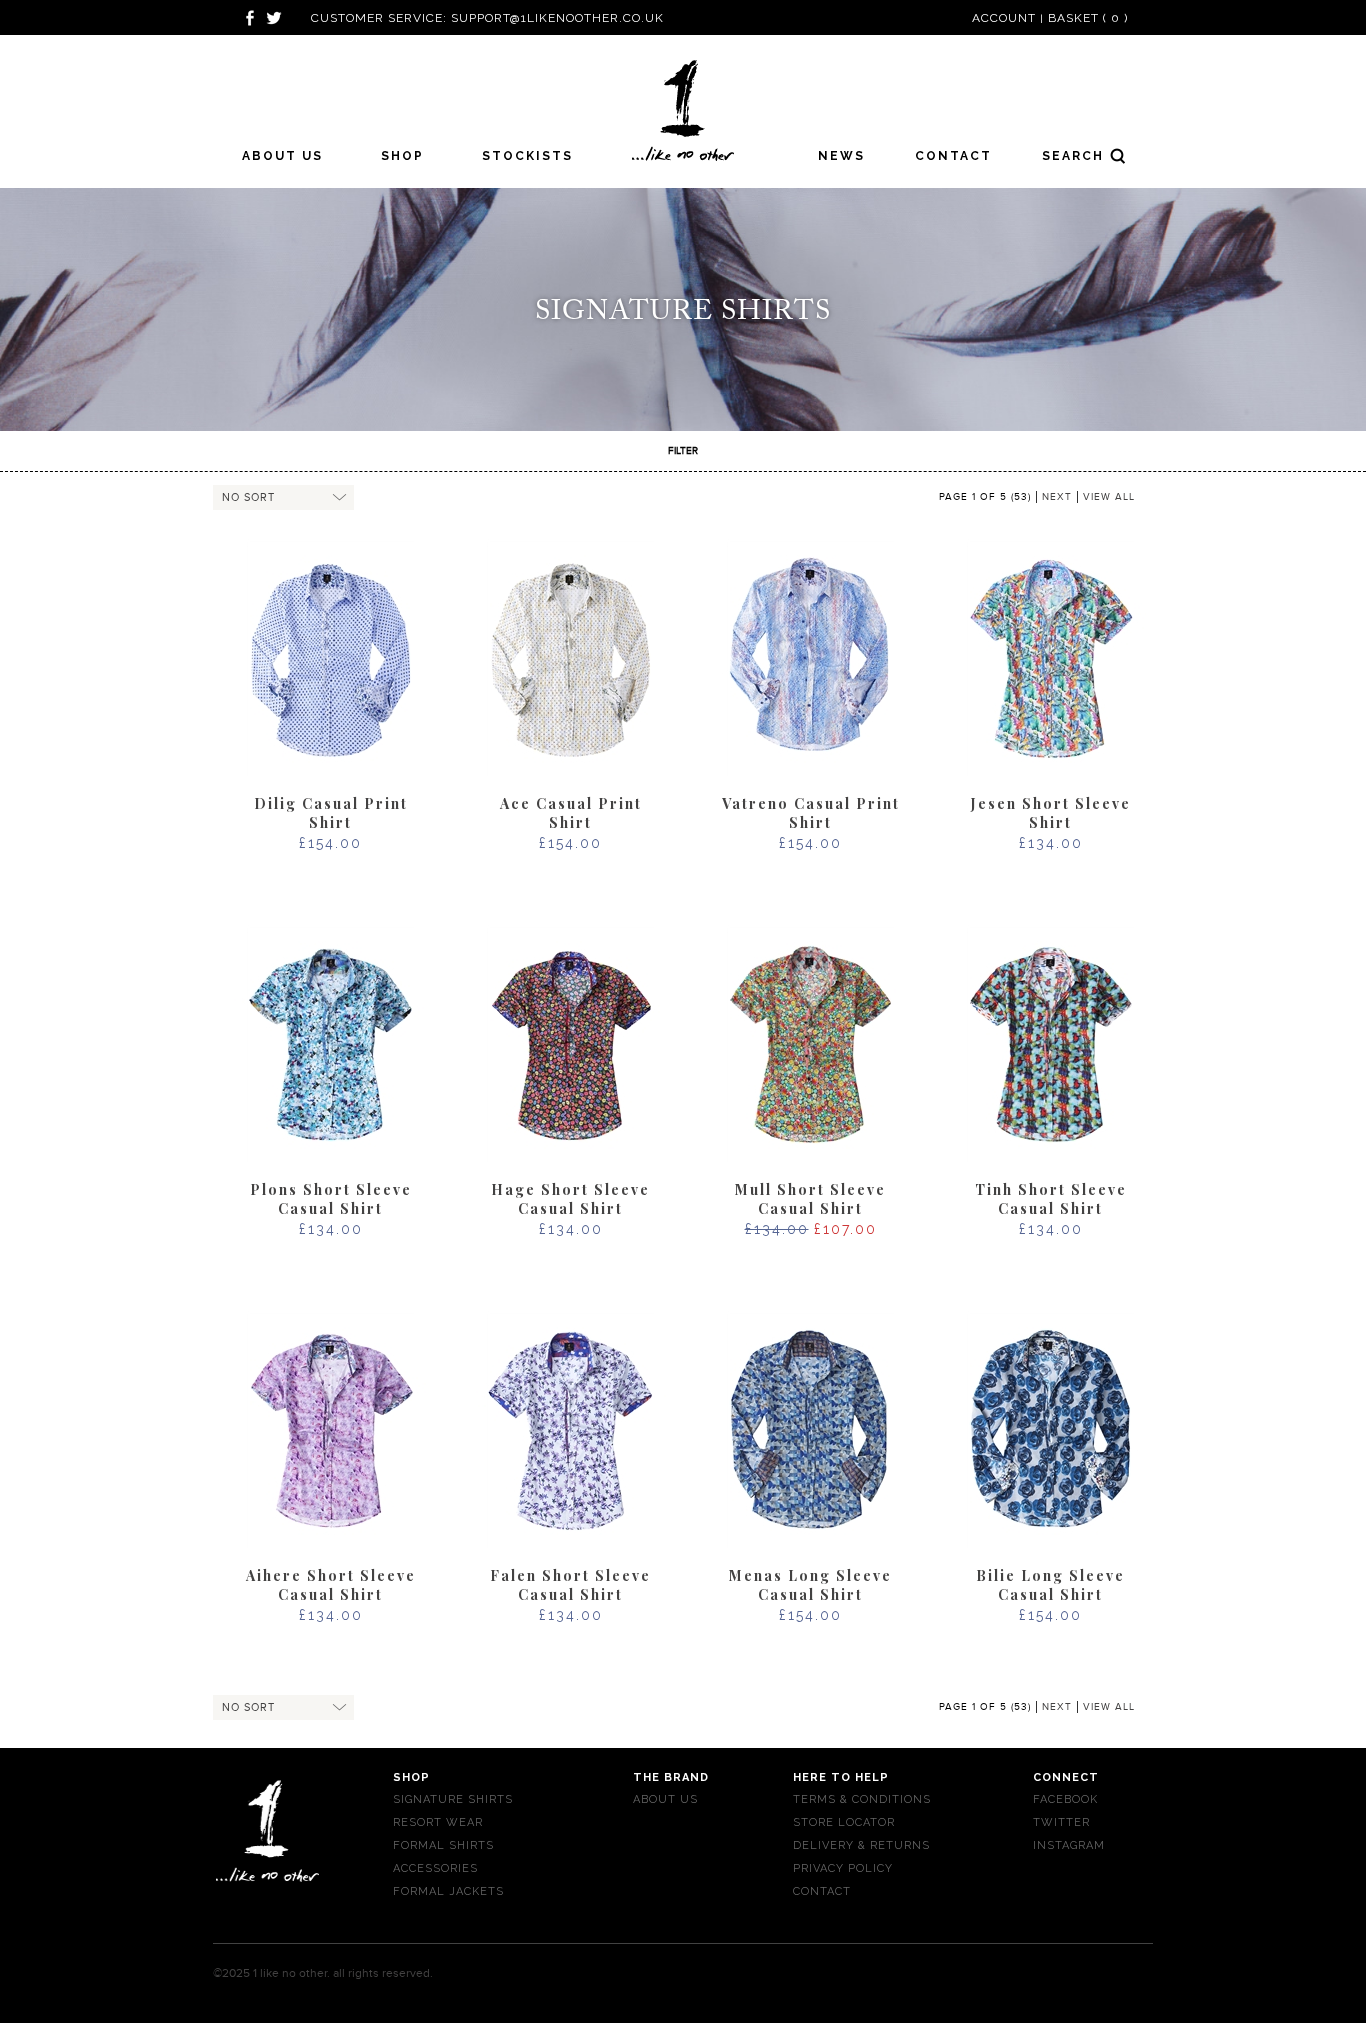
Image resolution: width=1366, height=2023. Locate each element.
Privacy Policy (843, 1868)
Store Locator (844, 1822)
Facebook (1065, 1799)
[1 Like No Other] (683, 110)
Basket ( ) (1088, 18)
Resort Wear (438, 1822)
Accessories (435, 1868)
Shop (402, 156)
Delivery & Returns (861, 1845)
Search (1063, 154)
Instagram (1069, 1845)
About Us (282, 156)
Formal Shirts (443, 1845)
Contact (953, 156)
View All (1109, 497)
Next (1057, 497)
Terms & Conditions (862, 1799)
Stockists (527, 156)
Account (1004, 18)
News (841, 156)
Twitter (1061, 1822)
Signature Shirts (453, 1799)
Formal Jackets (448, 1891)
